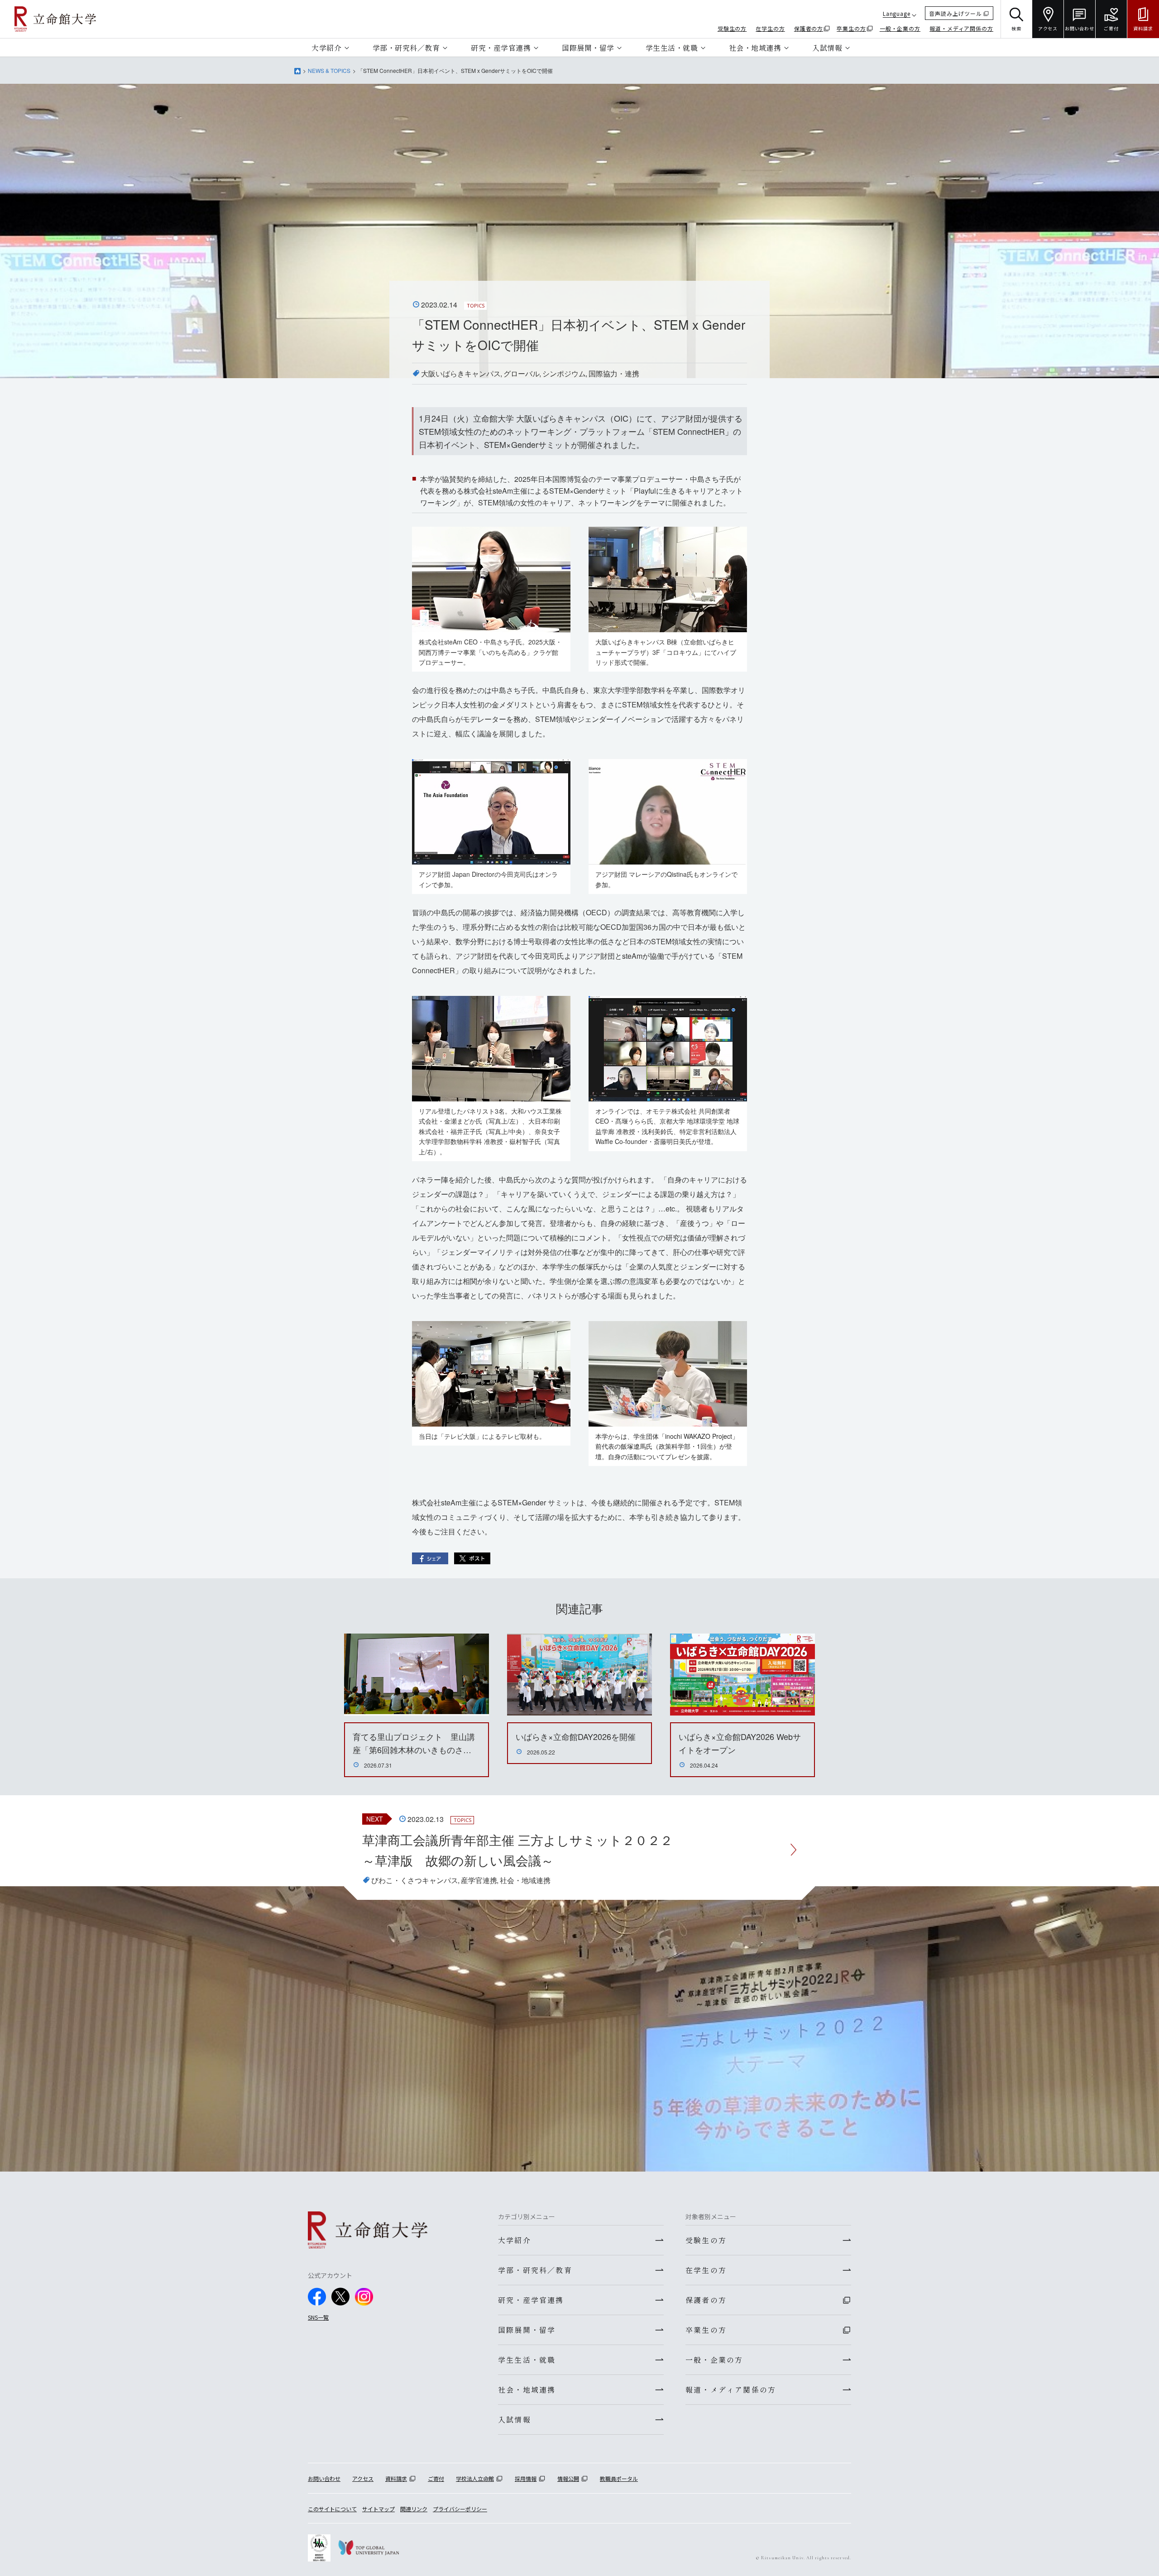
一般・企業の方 (900, 28)
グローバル (522, 373)
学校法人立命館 (475, 2478)
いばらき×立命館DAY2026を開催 (576, 1736)
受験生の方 (732, 28)
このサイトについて (332, 2509)
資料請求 (396, 2478)
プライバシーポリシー (460, 2509)
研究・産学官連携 (501, 48)
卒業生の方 (851, 28)
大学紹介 (326, 48)
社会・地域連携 (755, 48)
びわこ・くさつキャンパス (415, 1880)
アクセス (363, 2478)
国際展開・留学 (588, 48)
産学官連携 (479, 1880)
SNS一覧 (318, 2317)
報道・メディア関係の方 (961, 28)
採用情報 (526, 2478)
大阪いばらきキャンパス (461, 373)
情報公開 (568, 2478)
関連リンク (414, 2509)
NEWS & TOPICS (329, 70)
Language (897, 13)
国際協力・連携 (614, 373)
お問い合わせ (324, 2478)
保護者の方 (809, 28)
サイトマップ (378, 2509)
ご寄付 (436, 2478)
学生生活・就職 (672, 48)
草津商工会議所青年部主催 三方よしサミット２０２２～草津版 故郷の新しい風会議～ (517, 1850)
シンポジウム (564, 373)
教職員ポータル (619, 2478)
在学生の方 (770, 28)
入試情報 (827, 48)
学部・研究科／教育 (406, 48)
